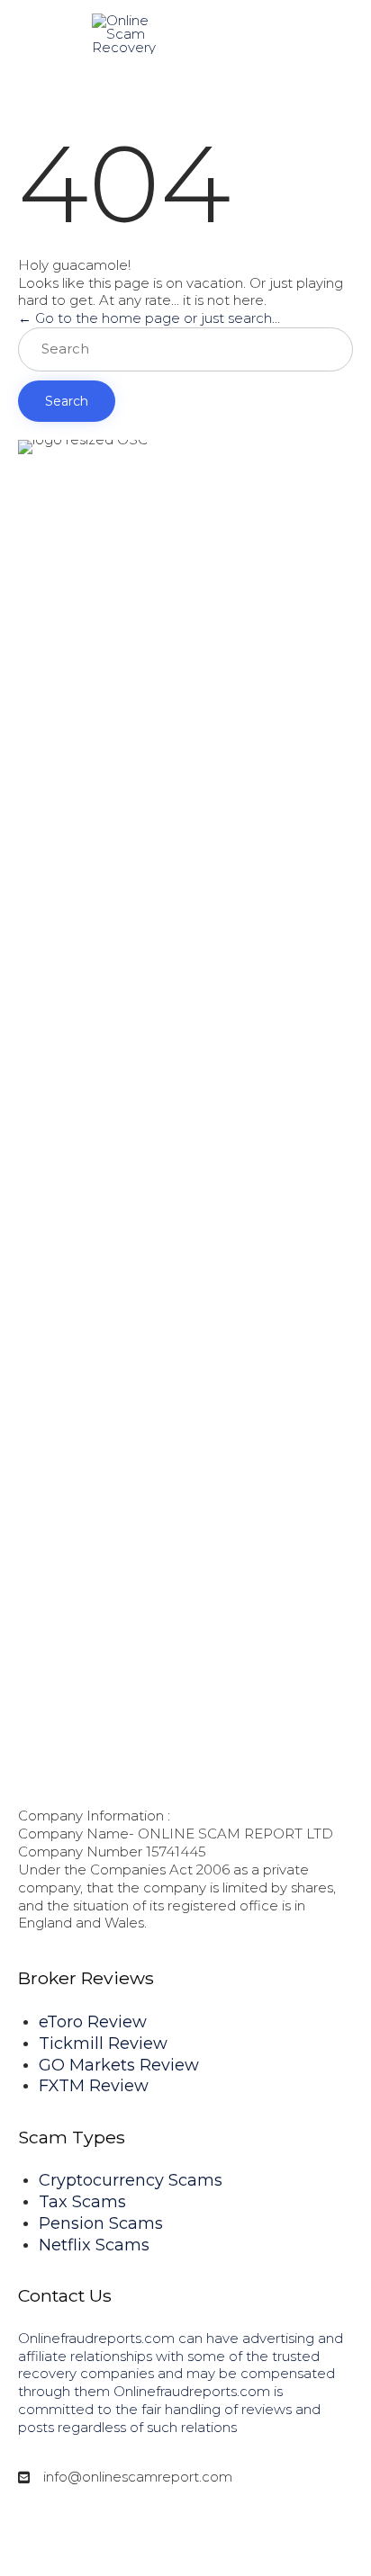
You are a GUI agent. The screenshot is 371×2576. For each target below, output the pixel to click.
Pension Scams (101, 2223)
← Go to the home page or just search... (149, 318)
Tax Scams (82, 2202)
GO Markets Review (119, 2065)
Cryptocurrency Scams (131, 2180)
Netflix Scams (94, 2245)
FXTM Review (94, 2086)
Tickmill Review (103, 2044)
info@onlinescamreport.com (138, 2477)
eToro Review (93, 2022)
